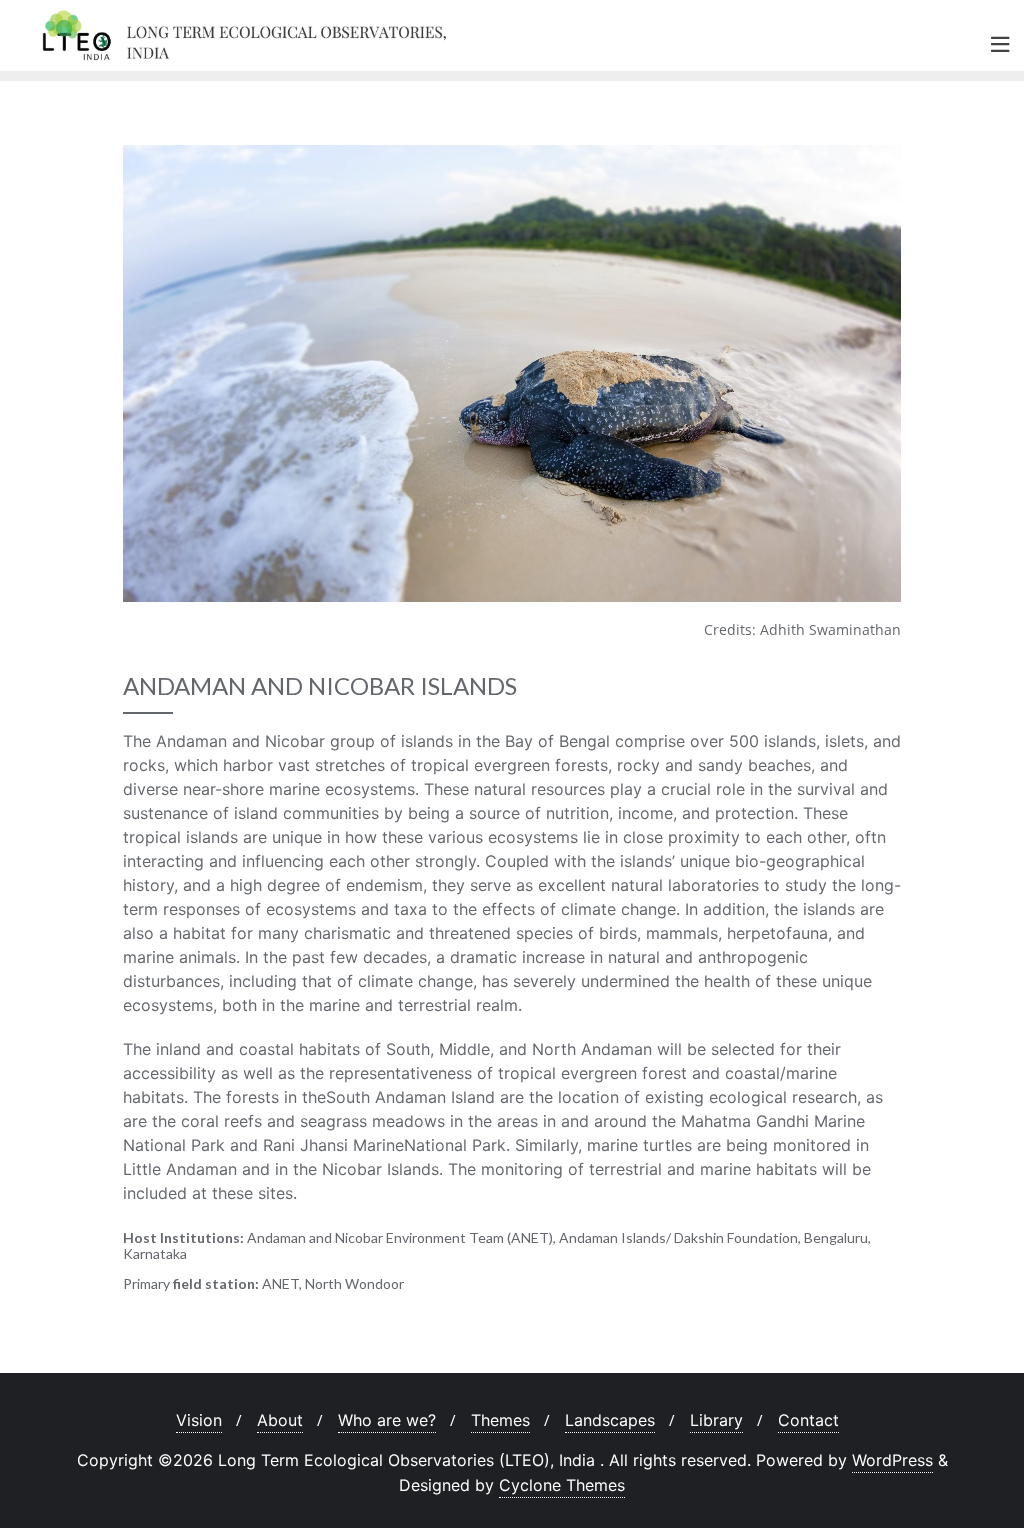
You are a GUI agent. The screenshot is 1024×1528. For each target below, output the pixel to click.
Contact (808, 1420)
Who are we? (387, 1420)
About (280, 1420)
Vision (199, 1420)
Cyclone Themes (562, 1485)
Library (716, 1420)
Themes (500, 1420)
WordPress (892, 1460)
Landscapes (610, 1420)
